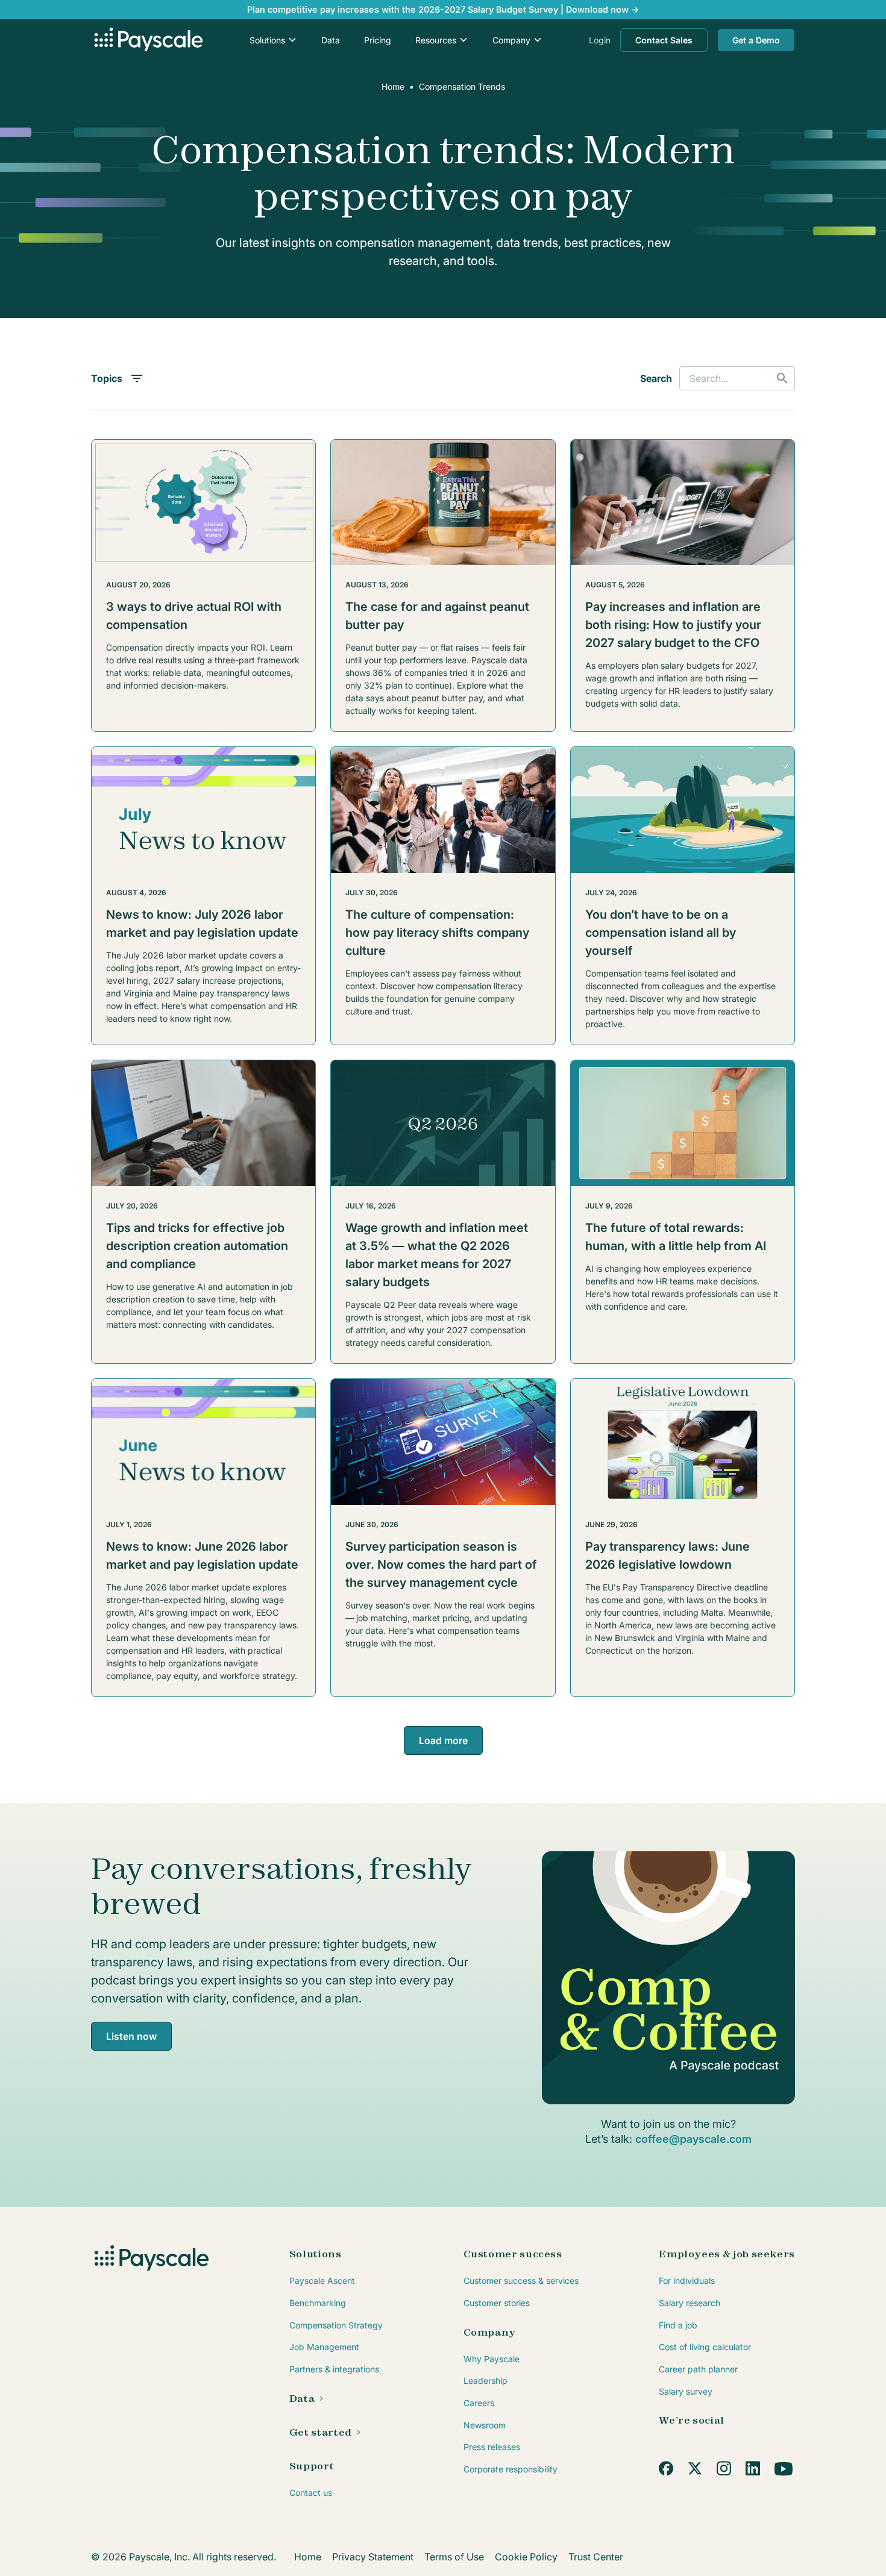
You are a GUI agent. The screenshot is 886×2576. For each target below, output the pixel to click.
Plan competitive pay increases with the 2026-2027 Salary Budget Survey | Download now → (443, 9)
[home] (147, 40)
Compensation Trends (462, 86)
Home (393, 86)
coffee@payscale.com (693, 2139)
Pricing (378, 40)
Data (331, 40)
